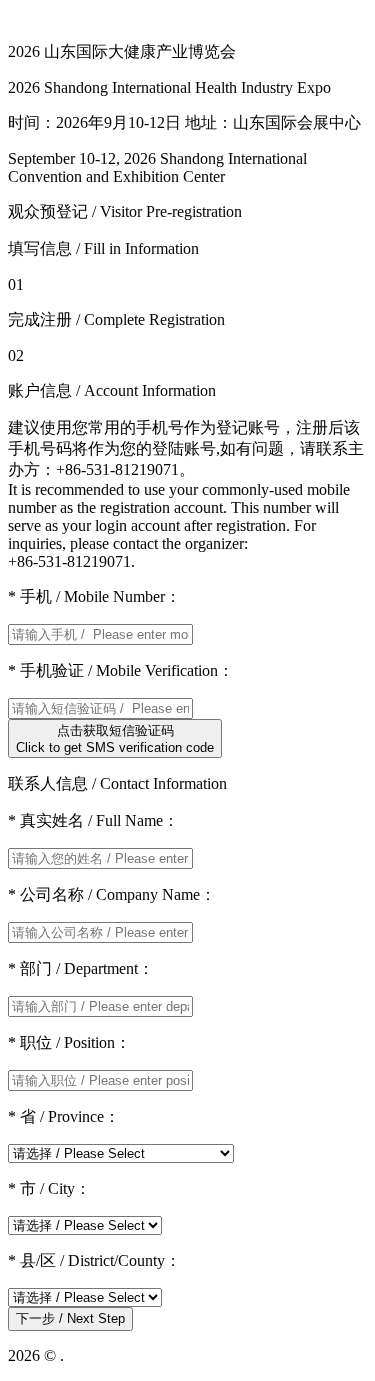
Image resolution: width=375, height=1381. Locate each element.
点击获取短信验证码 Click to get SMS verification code (115, 739)
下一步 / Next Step (70, 1318)
